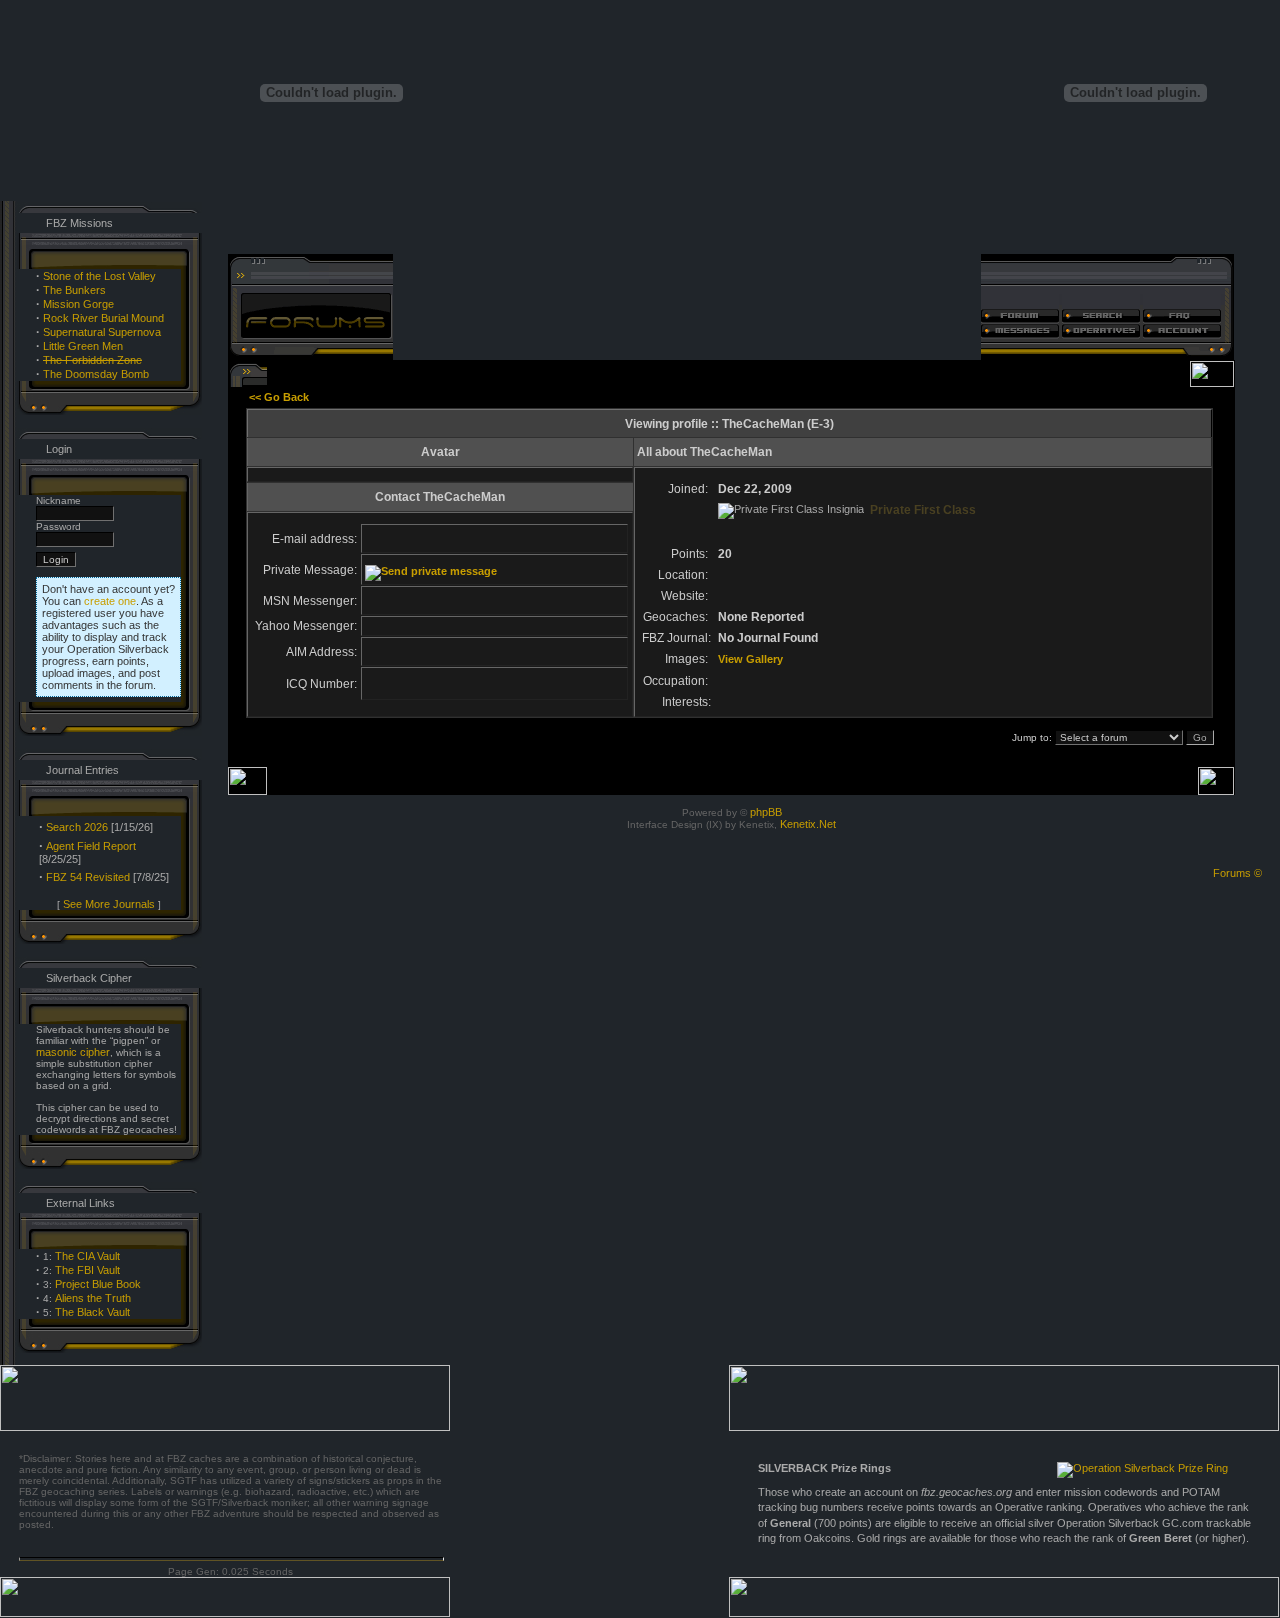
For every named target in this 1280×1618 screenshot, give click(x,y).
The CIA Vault (87, 1256)
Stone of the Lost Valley (99, 276)
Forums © (1237, 873)
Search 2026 (77, 827)
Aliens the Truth (93, 1298)
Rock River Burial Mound (103, 318)
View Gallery (750, 659)
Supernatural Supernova (102, 332)
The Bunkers (74, 290)
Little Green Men (83, 346)
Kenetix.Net (808, 824)
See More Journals (109, 904)
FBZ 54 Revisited (88, 877)
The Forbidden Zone (92, 360)
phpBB (766, 812)
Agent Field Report (91, 846)
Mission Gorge (78, 304)
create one (110, 601)
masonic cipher (73, 1052)
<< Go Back (279, 397)
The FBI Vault (87, 1270)
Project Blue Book (98, 1284)
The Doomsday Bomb (96, 374)
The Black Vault (92, 1312)
